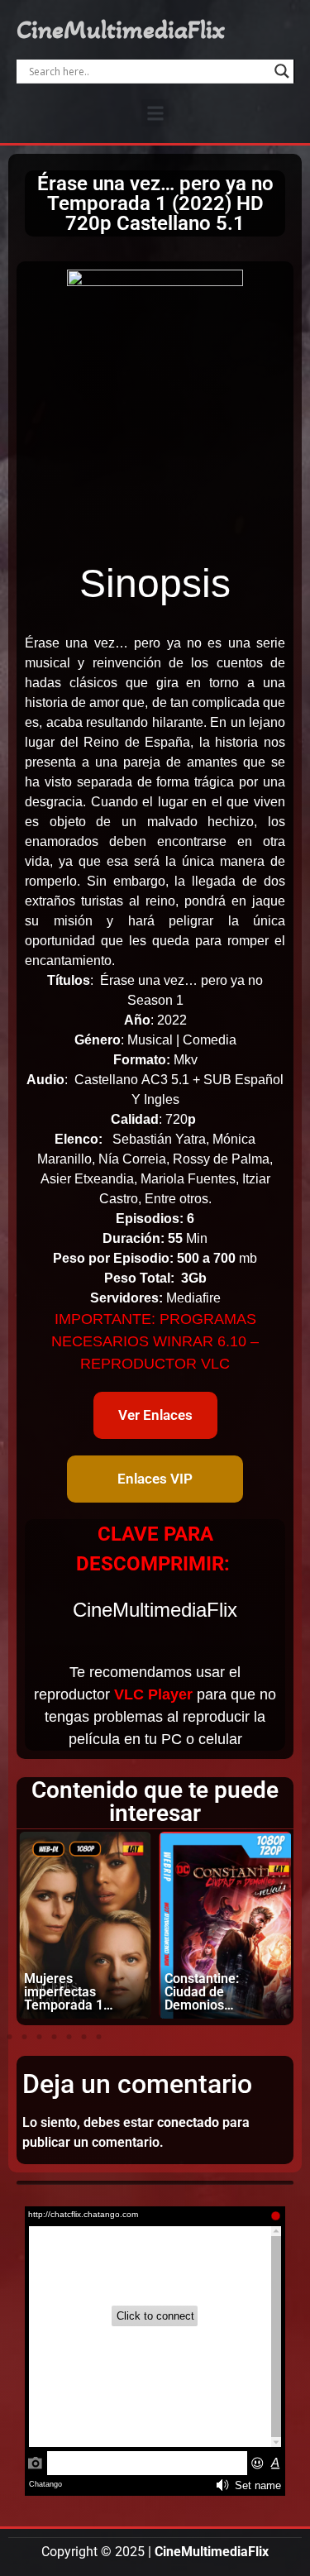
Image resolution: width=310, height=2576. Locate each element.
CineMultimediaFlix (121, 30)
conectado (188, 2122)
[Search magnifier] (282, 71)
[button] (155, 113)
